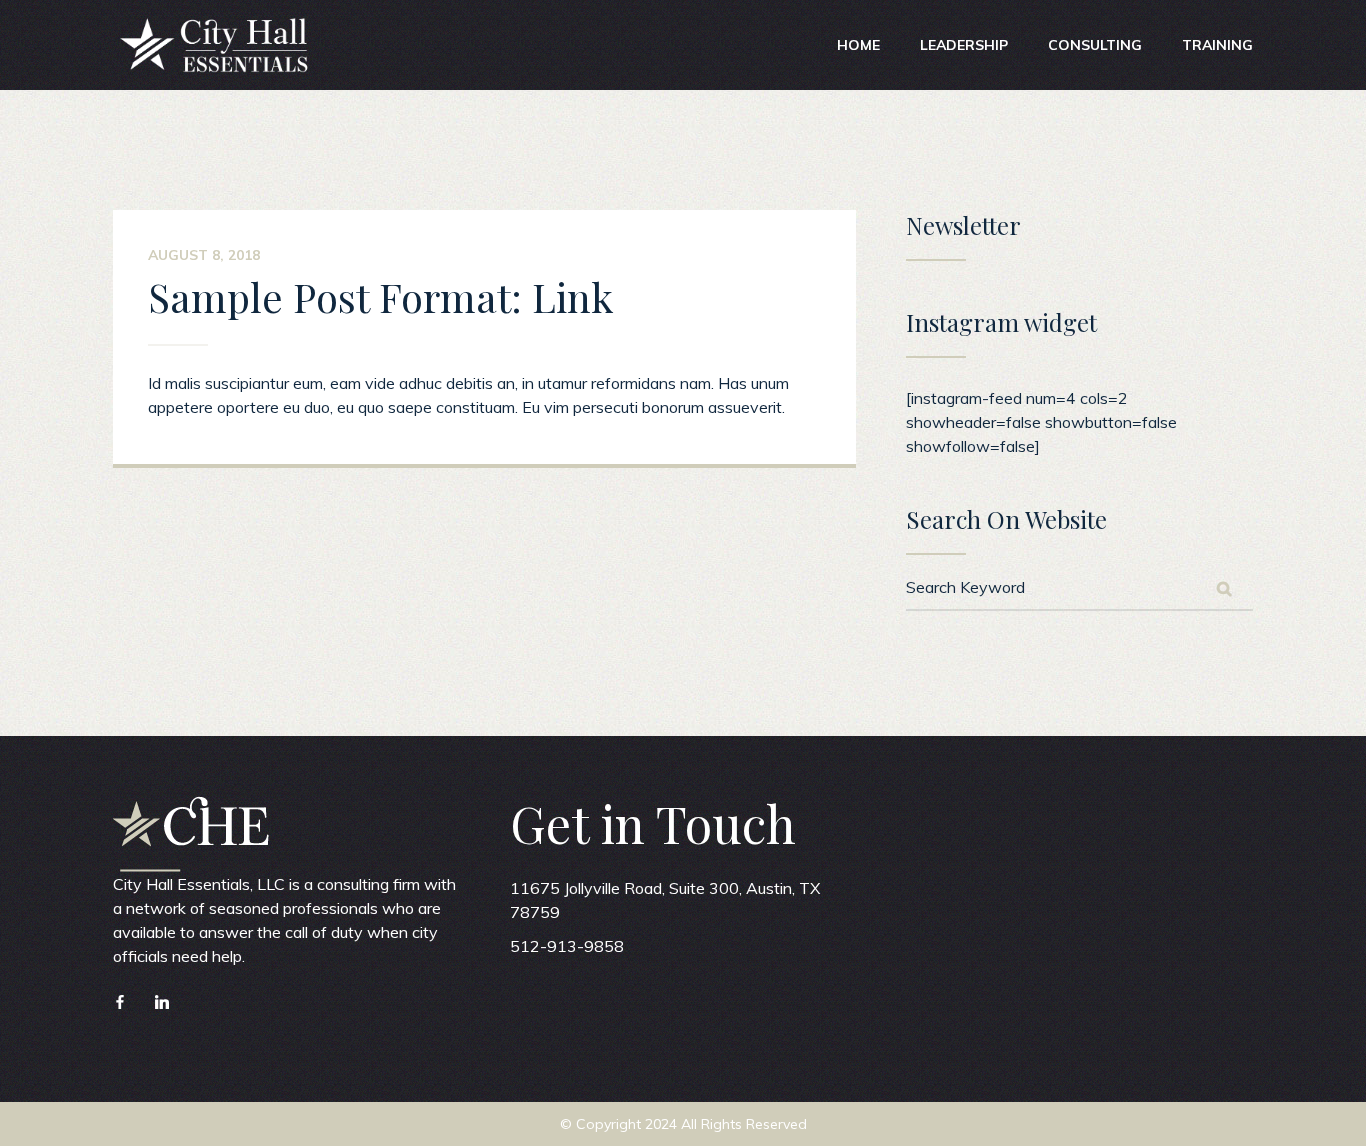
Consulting (1095, 45)
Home (858, 45)
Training (1217, 45)
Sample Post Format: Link (380, 296)
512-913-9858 (567, 946)
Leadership (964, 45)
